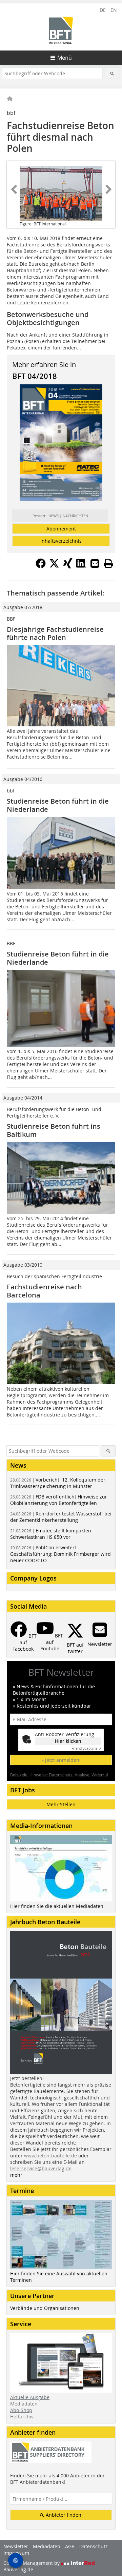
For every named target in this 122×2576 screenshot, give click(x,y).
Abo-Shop (21, 2410)
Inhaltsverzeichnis (61, 541)
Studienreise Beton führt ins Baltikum (54, 1130)
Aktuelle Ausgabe (30, 2397)
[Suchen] (112, 73)
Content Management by (32, 2563)
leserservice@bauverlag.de (41, 2168)
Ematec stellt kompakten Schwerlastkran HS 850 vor (51, 1534)
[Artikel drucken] (108, 563)
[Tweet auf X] (54, 566)
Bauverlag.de (18, 2569)
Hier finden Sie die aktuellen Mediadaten (57, 1906)
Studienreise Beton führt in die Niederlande (58, 805)
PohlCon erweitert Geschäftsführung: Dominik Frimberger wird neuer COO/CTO (60, 1554)
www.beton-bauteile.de (50, 2156)
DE (103, 10)
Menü (65, 58)
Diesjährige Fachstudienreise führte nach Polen (55, 633)
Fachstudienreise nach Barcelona (44, 1291)
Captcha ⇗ (86, 1748)
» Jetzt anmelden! (61, 1760)
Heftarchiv (22, 2417)
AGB (70, 2546)
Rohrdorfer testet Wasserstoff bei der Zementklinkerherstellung (61, 1517)
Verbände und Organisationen (45, 2308)
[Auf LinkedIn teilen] (81, 566)
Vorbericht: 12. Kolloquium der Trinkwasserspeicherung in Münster (58, 1483)
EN (114, 10)
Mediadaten (24, 2404)
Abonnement (61, 529)
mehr (16, 2175)
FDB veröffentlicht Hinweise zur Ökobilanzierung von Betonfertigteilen (59, 1500)
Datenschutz (94, 2546)
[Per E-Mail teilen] (95, 563)
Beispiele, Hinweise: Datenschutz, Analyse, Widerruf (59, 1775)
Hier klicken (68, 1741)
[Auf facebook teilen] (41, 566)
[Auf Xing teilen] (68, 566)
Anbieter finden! (64, 2515)
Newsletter (16, 2546)
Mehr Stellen (61, 1804)
